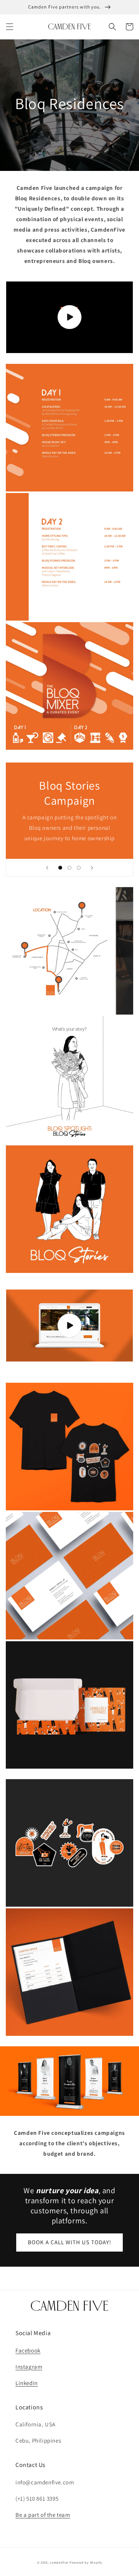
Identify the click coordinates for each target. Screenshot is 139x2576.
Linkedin (27, 2383)
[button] (10, 27)
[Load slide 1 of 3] (60, 868)
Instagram (29, 2367)
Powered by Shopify (86, 2562)
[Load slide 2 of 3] (69, 868)
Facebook (28, 2350)
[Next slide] (92, 868)
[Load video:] (69, 317)
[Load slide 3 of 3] (79, 868)
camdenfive (59, 2562)
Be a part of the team (43, 2515)
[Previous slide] (47, 868)
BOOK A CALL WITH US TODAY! (69, 2242)
